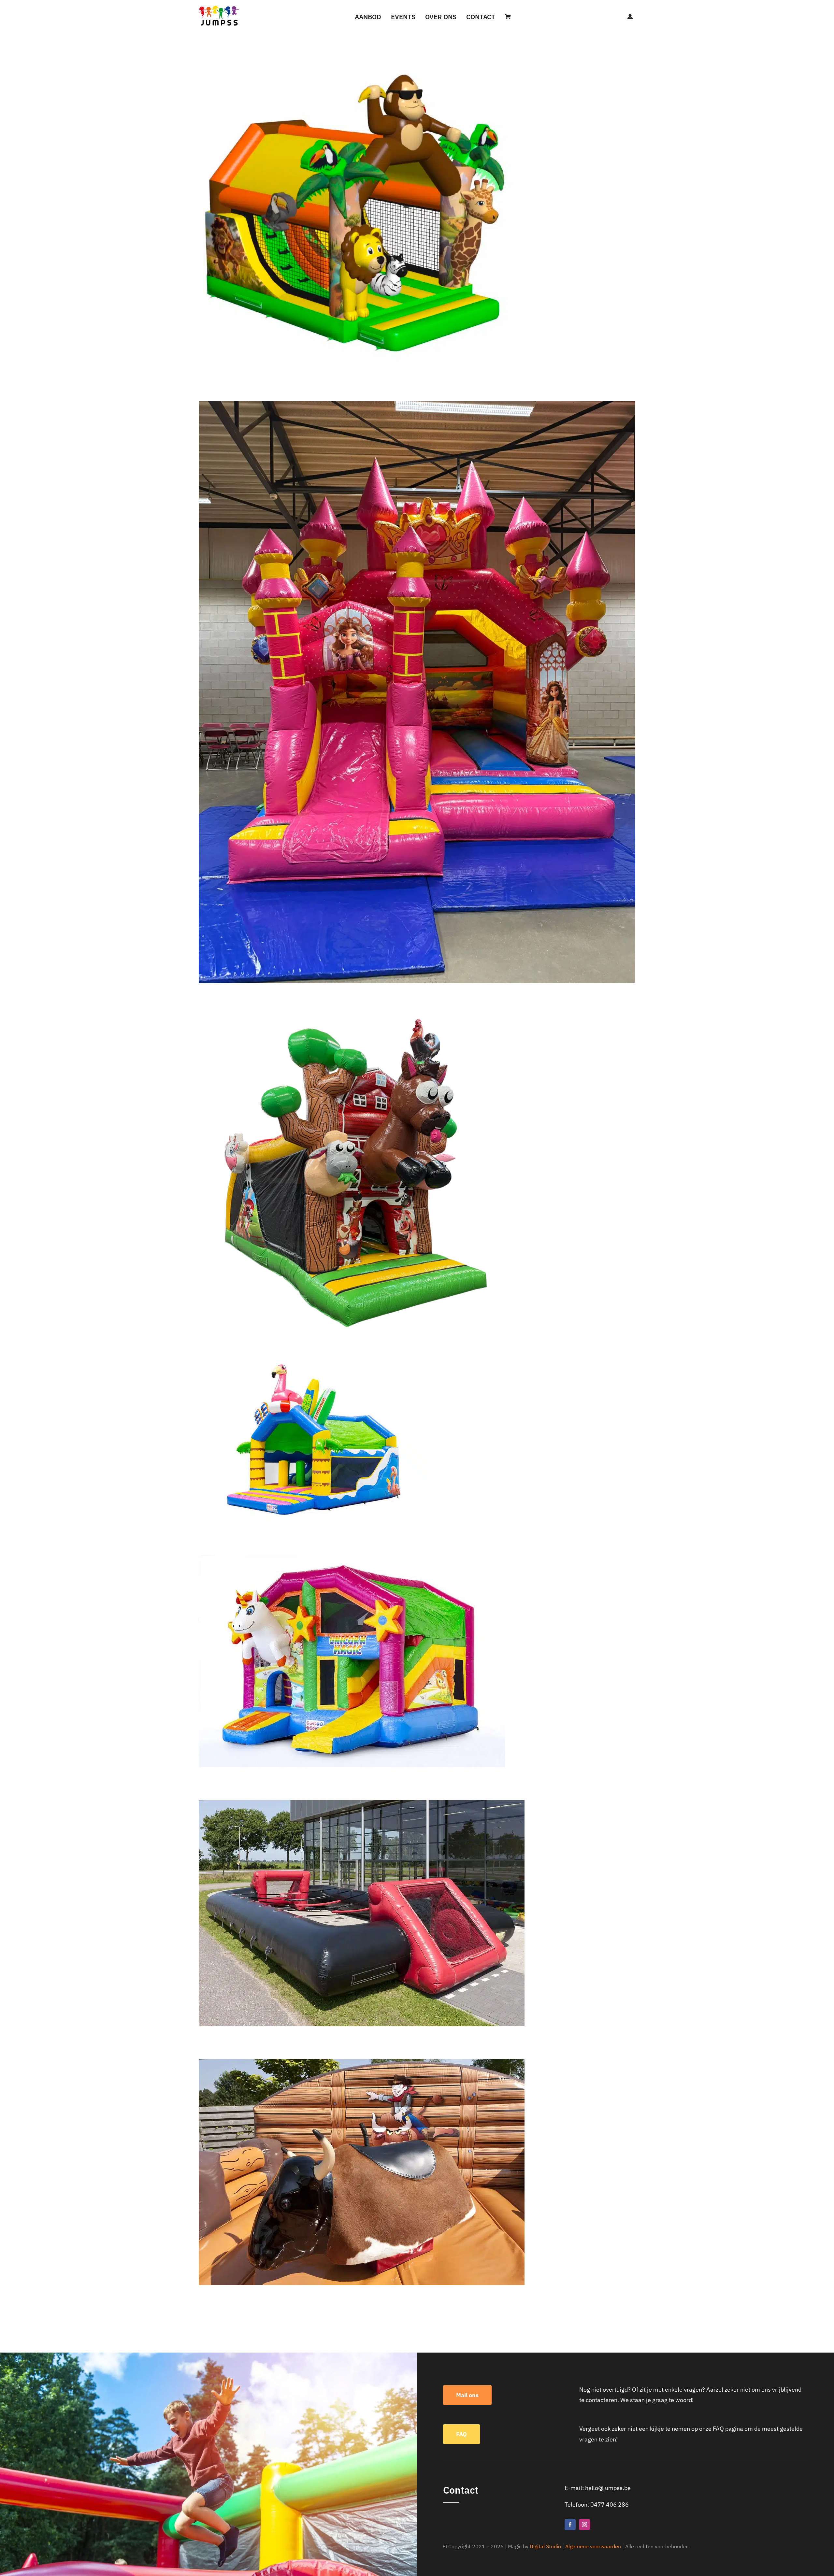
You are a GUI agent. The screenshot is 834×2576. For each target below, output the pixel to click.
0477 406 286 (610, 2505)
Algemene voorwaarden (593, 2546)
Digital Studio (545, 2546)
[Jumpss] (219, 7)
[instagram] (584, 2525)
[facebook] (570, 2525)
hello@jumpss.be (608, 2488)
